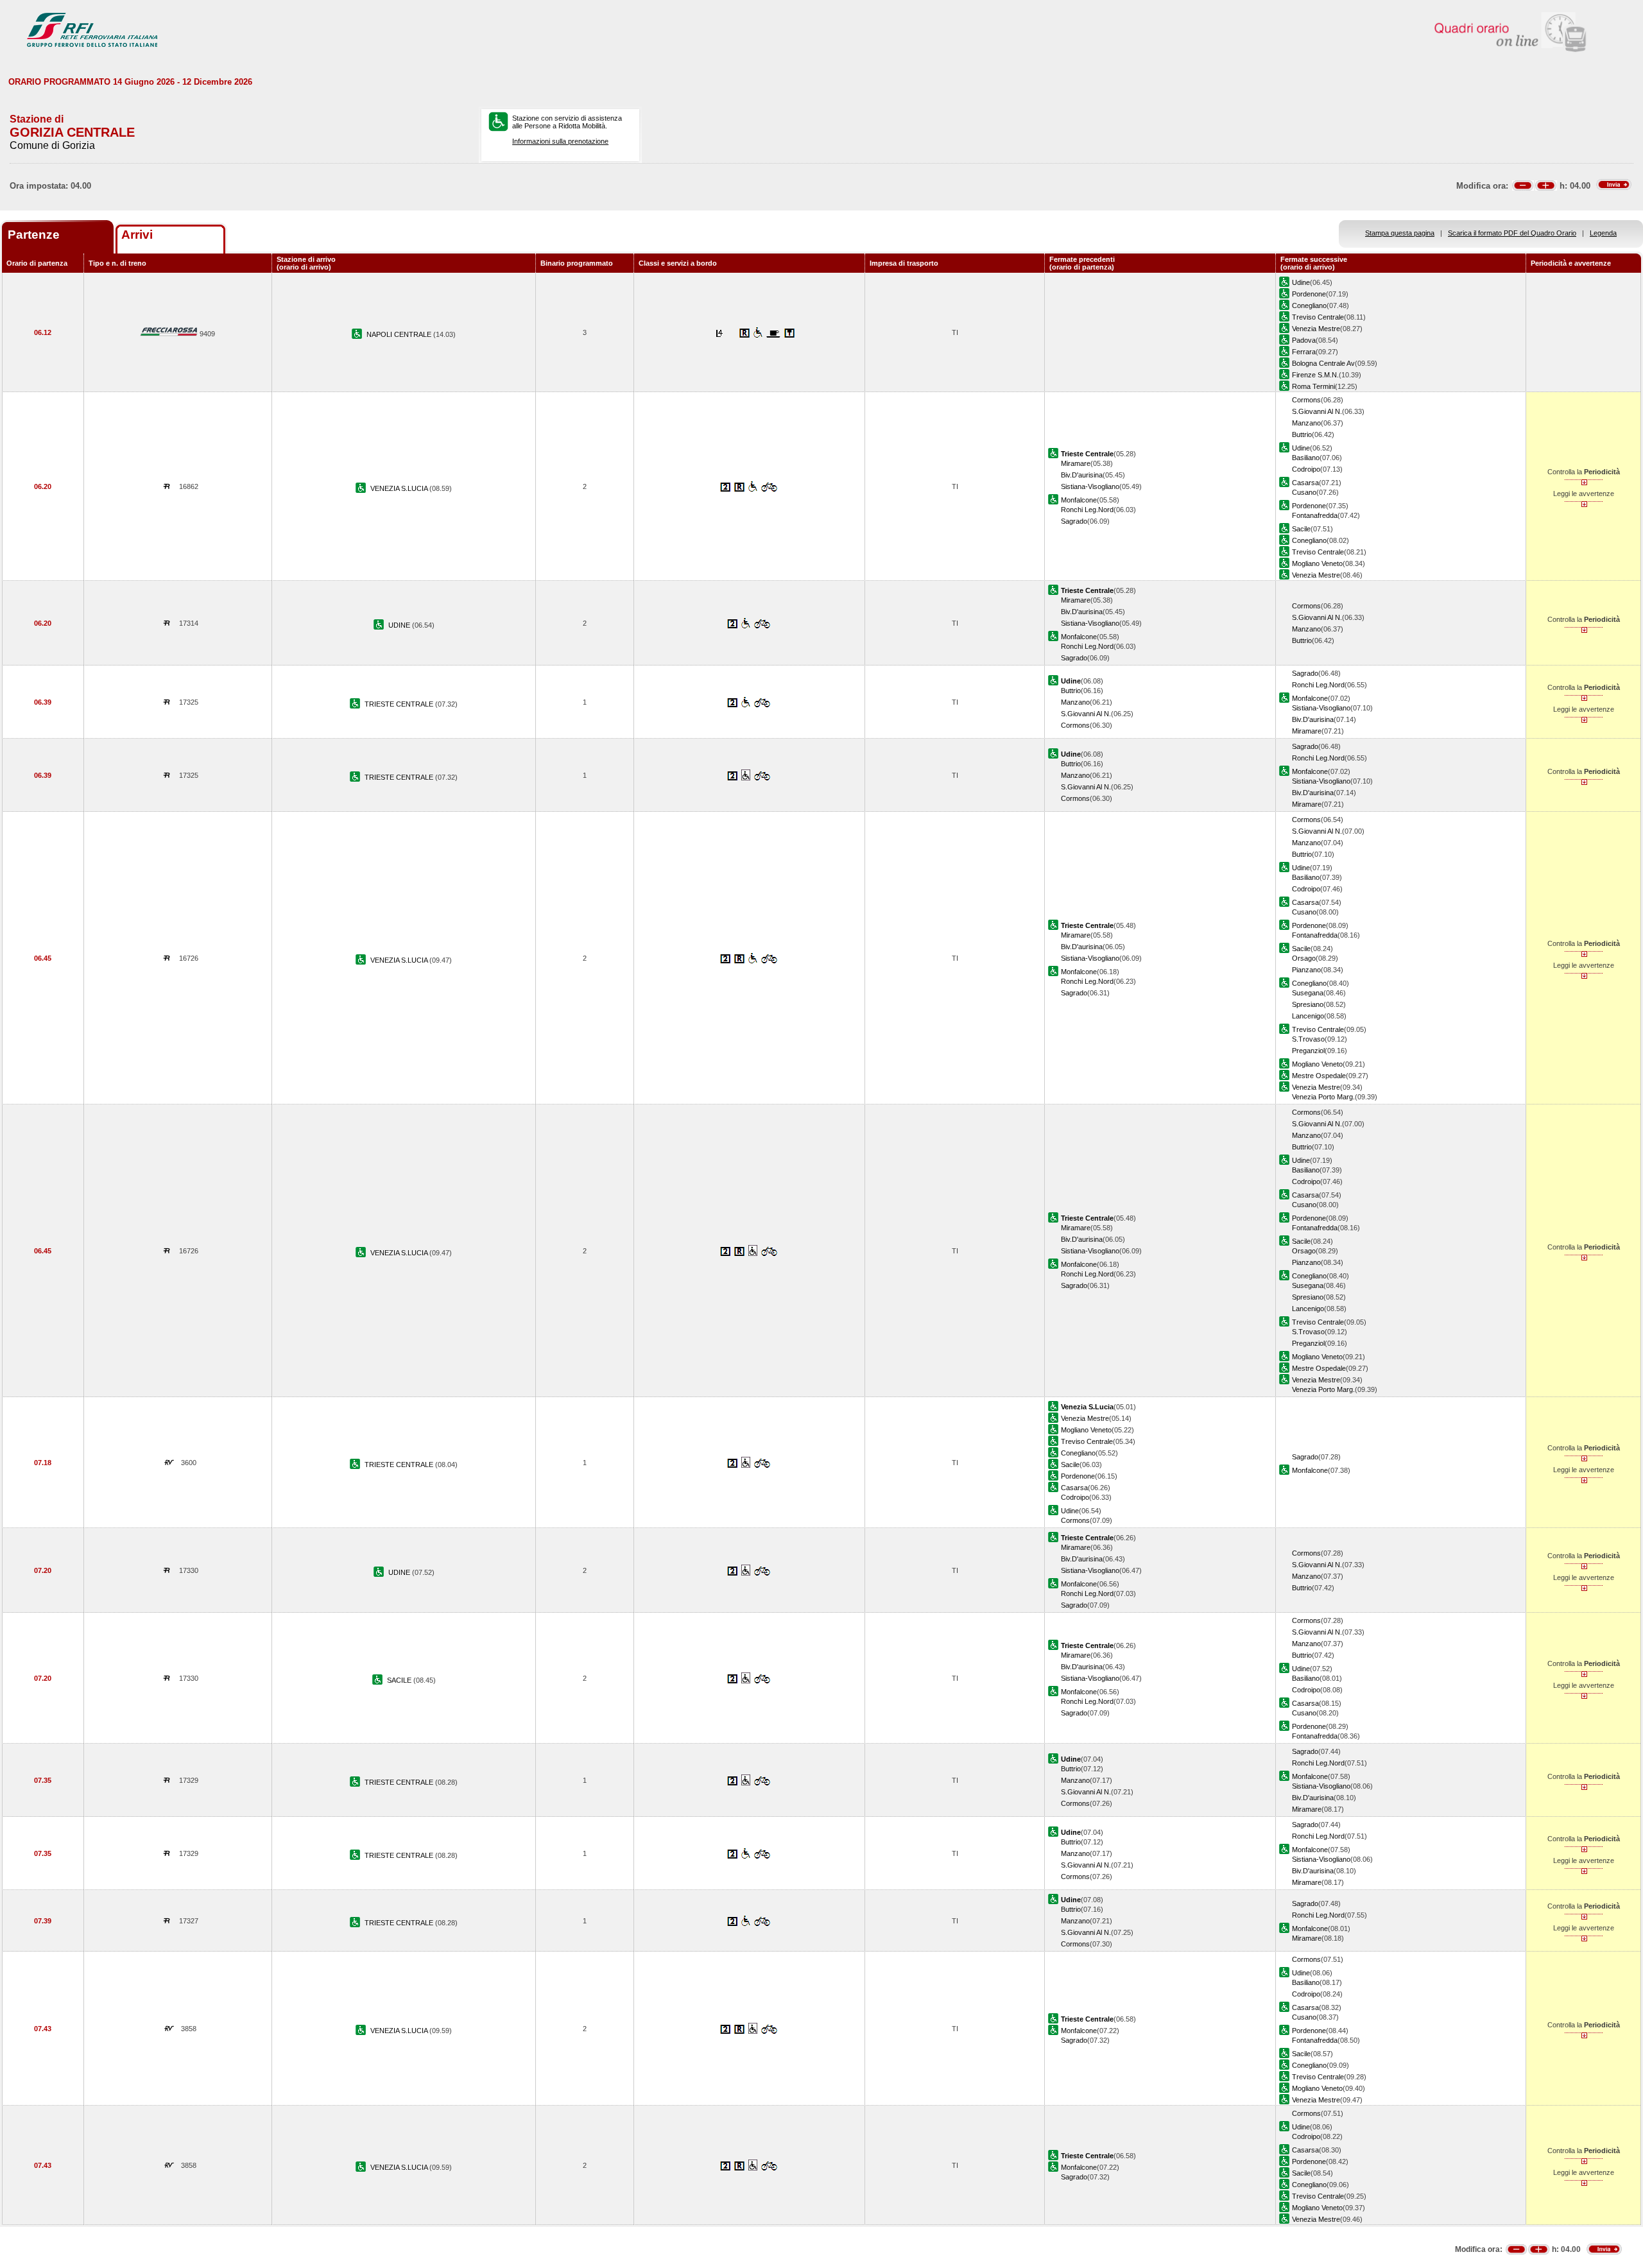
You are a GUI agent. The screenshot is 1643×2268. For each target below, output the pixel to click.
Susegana (1308, 993)
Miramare (1076, 463)
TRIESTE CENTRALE (400, 704)
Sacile (1301, 529)
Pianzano (1306, 970)
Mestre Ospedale (1319, 1076)
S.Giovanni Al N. (1317, 411)
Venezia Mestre (1316, 329)
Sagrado (1074, 521)
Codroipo (1306, 469)
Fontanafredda (1315, 515)
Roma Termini (1313, 386)
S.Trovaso (1308, 1039)
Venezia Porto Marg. (1323, 1097)
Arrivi (137, 235)
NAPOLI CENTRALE (400, 334)
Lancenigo (1308, 1016)
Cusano (1304, 492)
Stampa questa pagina (1400, 233)
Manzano (1306, 423)
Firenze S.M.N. (1315, 375)
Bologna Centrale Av (1323, 363)
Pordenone (1309, 294)
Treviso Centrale (1318, 317)
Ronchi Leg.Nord (1087, 510)
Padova (1304, 340)
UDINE (400, 625)
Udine (1301, 282)
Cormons (1306, 400)
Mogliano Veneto (1317, 563)
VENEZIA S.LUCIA (400, 488)
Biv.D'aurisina (1082, 475)
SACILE (400, 1680)
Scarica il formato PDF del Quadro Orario (1512, 233)
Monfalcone (1079, 500)
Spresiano (1308, 1004)
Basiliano (1306, 458)
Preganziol (1308, 1051)
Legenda (1603, 233)
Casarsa (1305, 483)
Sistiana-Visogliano (1090, 486)
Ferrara (1304, 352)
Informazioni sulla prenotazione (560, 141)
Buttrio (1302, 434)
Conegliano (1309, 305)
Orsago (1304, 958)
